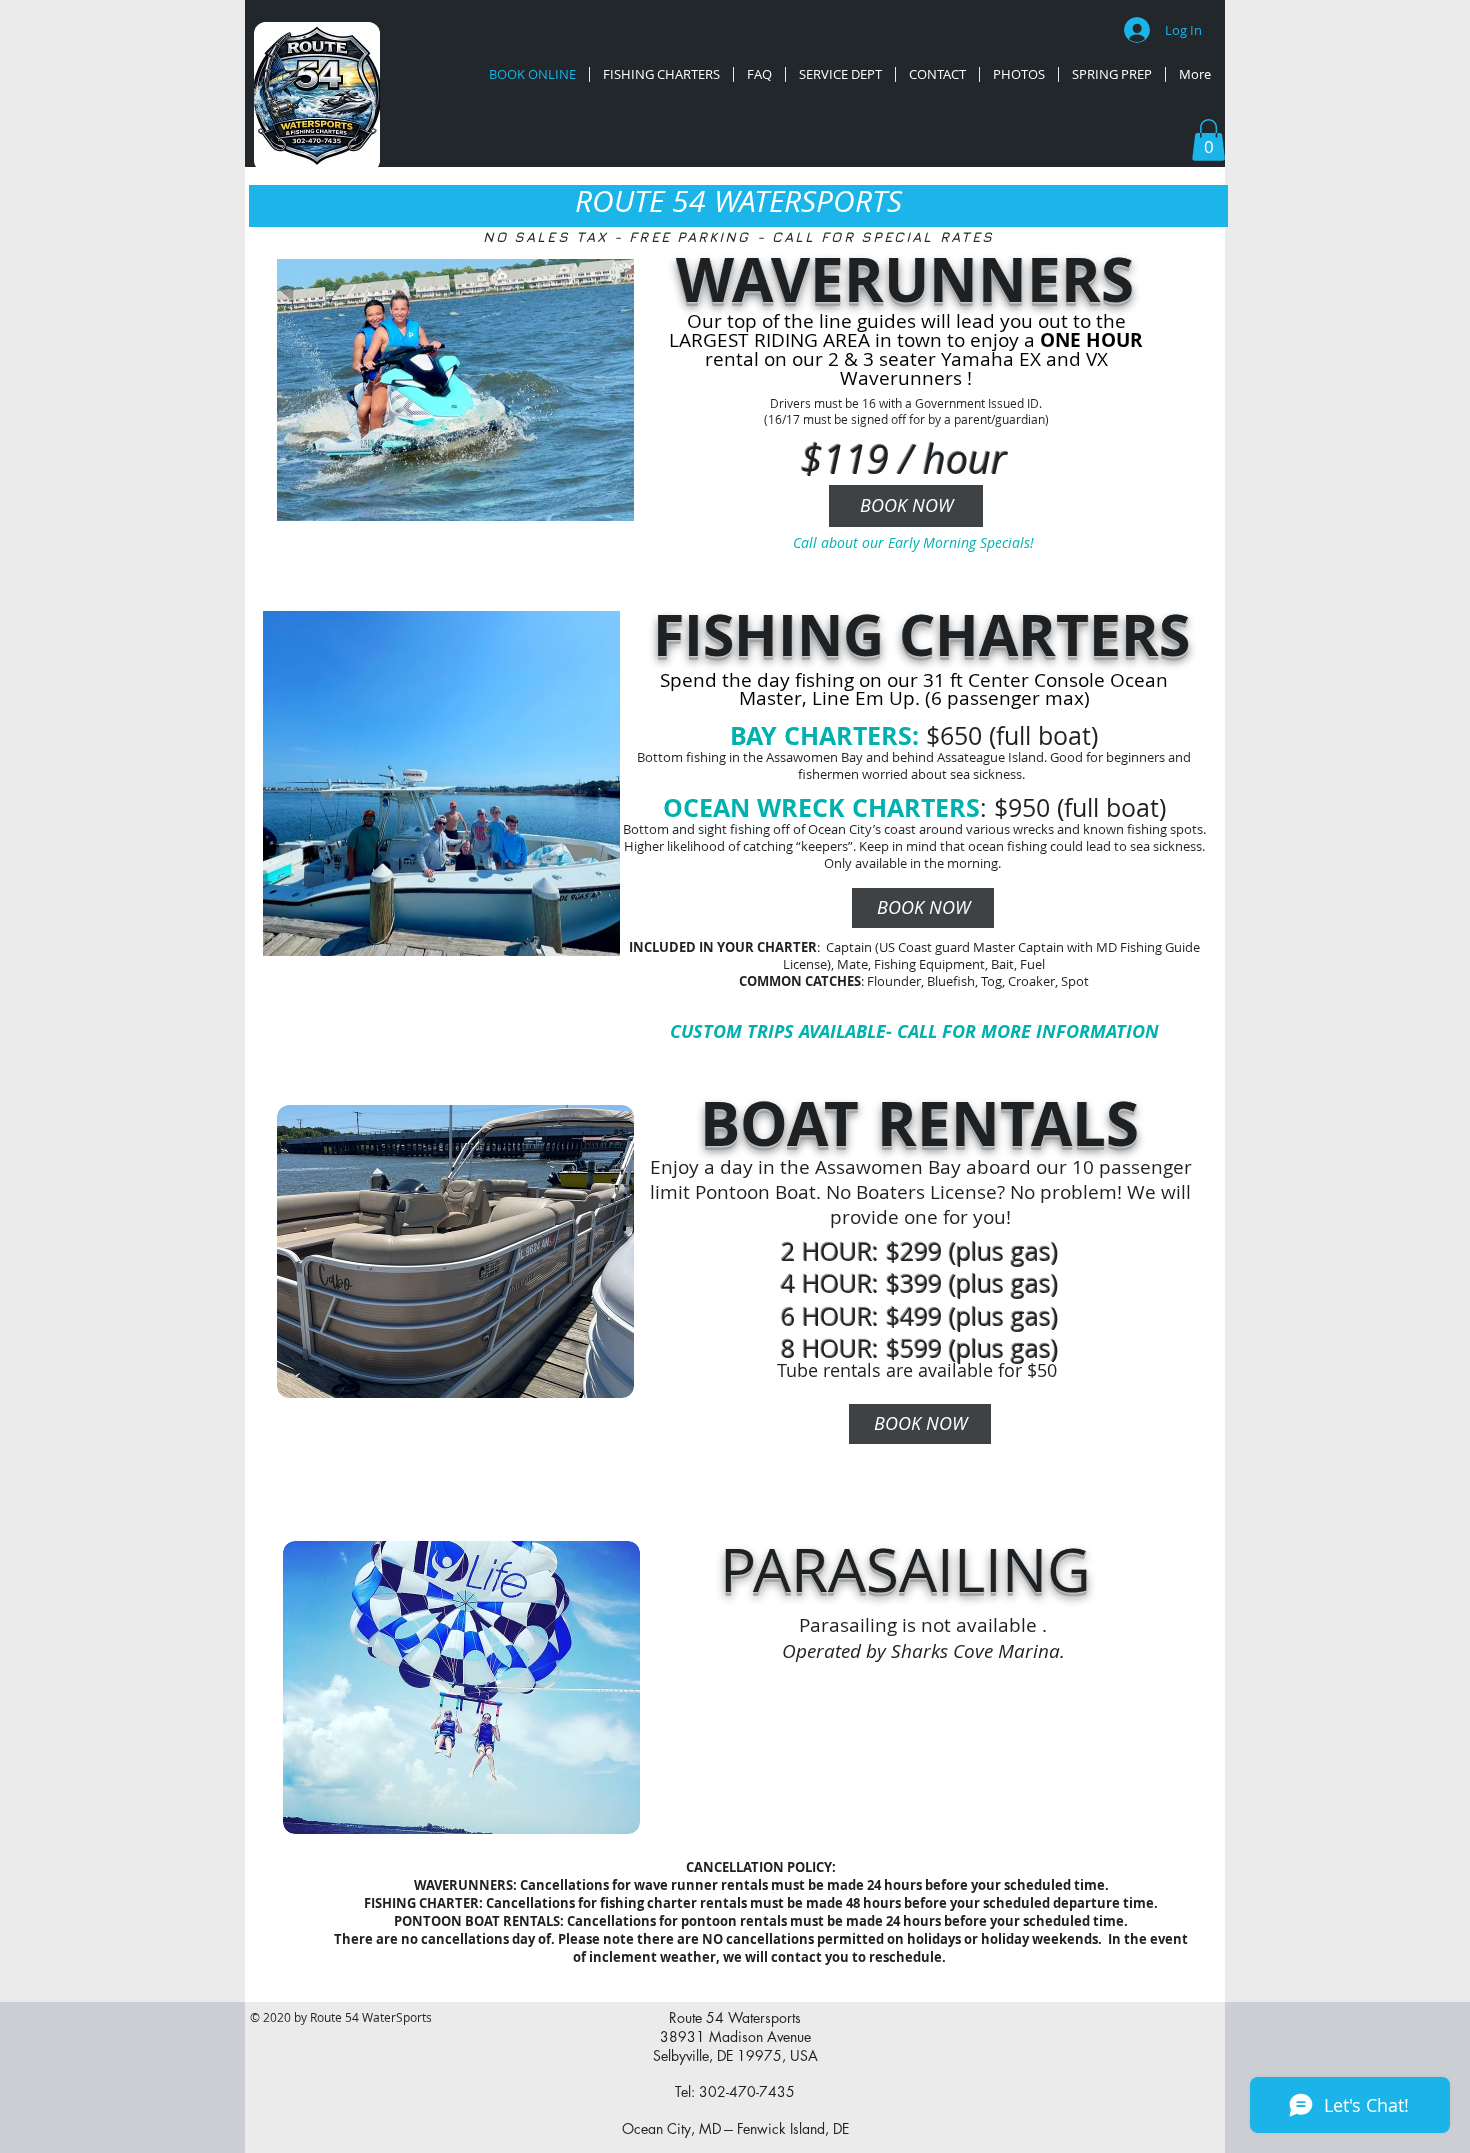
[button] (1208, 140)
